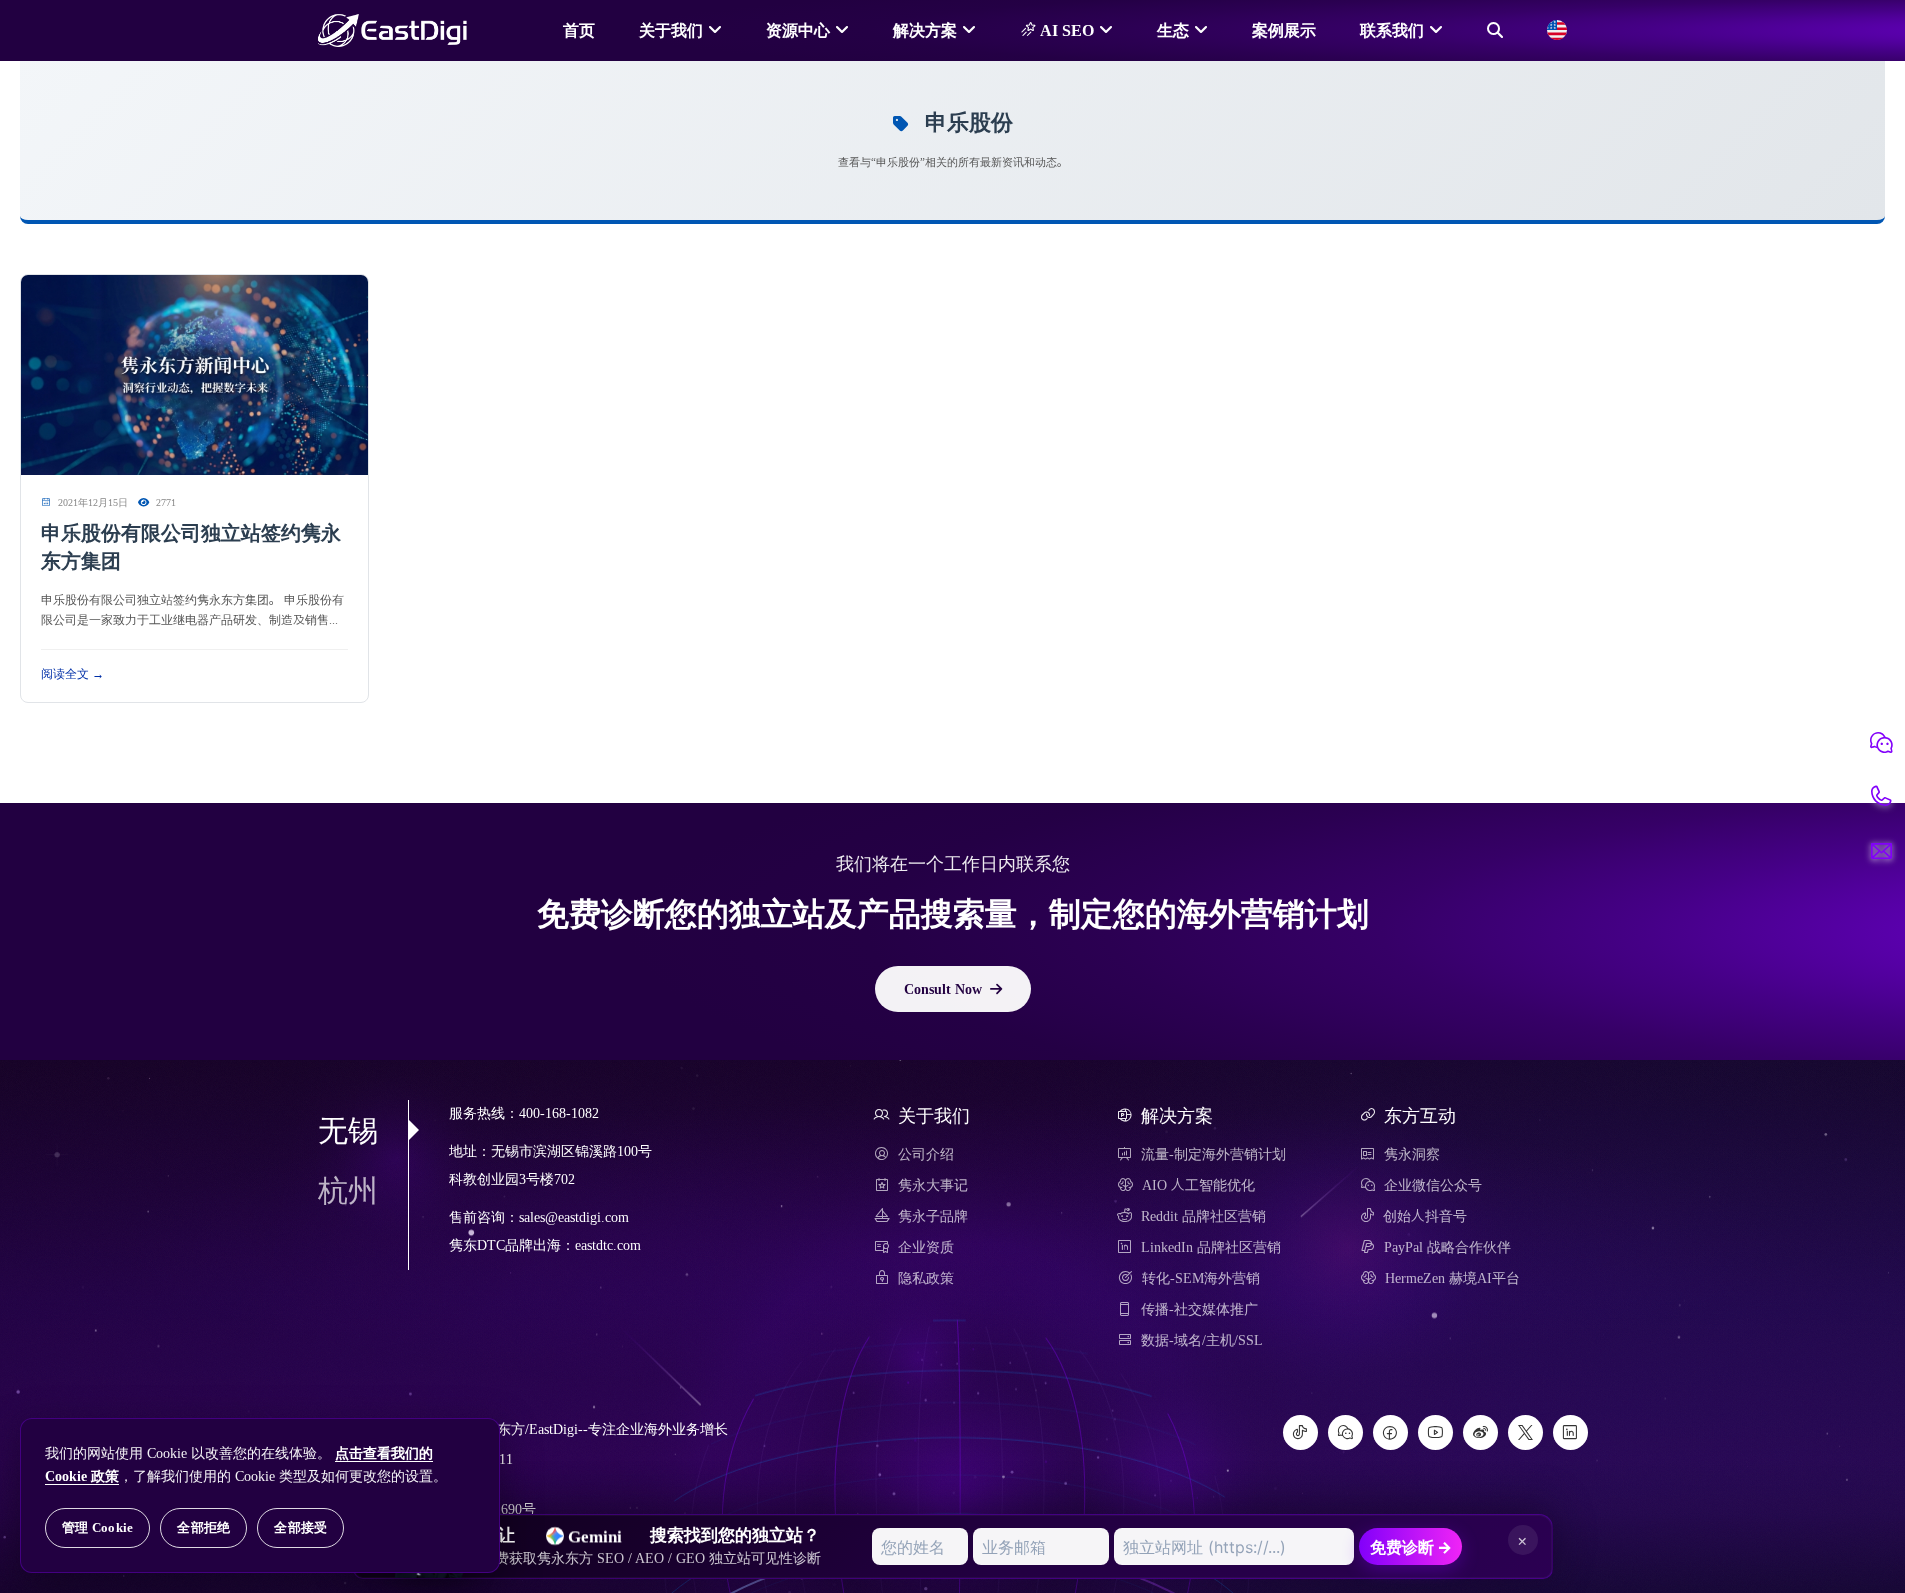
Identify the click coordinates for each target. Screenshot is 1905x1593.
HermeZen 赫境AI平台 (1452, 1278)
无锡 (348, 1130)
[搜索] (1495, 30)
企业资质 (926, 1247)
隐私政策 (926, 1278)
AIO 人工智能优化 (1198, 1185)
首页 (579, 30)
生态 (1173, 30)
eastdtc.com (608, 1245)
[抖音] (1300, 1432)
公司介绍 (926, 1154)
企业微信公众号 (1433, 1185)
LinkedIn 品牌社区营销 (1211, 1247)
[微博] (1480, 1432)
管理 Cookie (97, 1527)
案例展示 (1284, 30)
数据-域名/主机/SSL (1202, 1340)
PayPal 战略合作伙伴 (1447, 1247)
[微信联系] (1881, 743)
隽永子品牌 (933, 1216)
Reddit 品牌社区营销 (1203, 1216)
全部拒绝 (203, 1527)
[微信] (1345, 1432)
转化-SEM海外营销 (1201, 1278)
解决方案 (925, 30)
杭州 (348, 1190)
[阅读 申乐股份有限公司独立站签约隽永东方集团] (194, 376)
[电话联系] (1881, 797)
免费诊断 (1411, 1547)
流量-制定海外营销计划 (1213, 1154)
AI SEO (1065, 30)
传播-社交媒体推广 (1199, 1309)
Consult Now (943, 989)
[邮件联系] (1881, 851)
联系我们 (1392, 30)
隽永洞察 (1412, 1154)
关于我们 (671, 30)
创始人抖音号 (1425, 1216)
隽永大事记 (933, 1185)
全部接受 (300, 1527)
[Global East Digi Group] (1557, 30)
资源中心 (798, 30)
